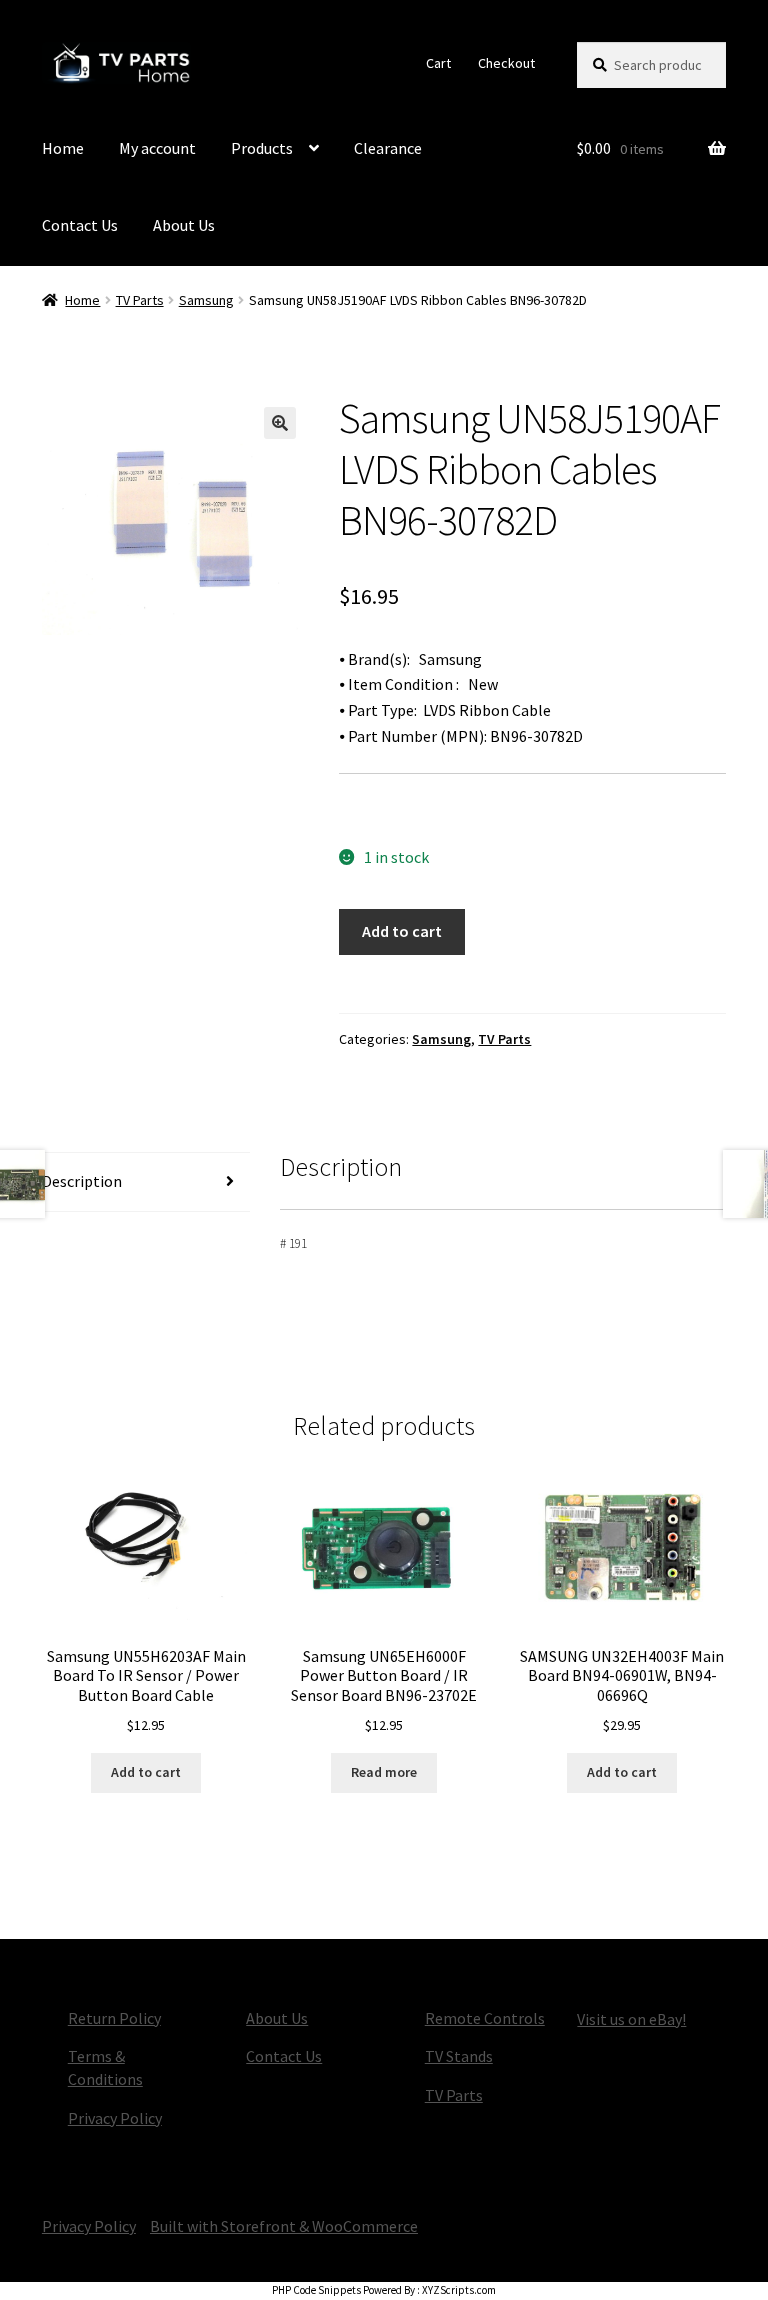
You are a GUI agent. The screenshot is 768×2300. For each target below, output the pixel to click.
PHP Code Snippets (316, 2290)
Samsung (206, 300)
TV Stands (459, 2056)
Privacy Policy (115, 2118)
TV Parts (140, 300)
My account (157, 148)
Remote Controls (485, 2018)
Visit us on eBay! (631, 2019)
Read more (384, 1772)
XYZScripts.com (459, 2290)
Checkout (506, 63)
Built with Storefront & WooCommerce (284, 2226)
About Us (184, 225)
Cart (438, 63)
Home (63, 148)
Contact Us (80, 225)
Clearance (388, 148)
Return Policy (114, 2018)
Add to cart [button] (146, 1772)
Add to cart (402, 931)
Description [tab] (82, 1181)
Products (262, 148)
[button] (280, 423)
